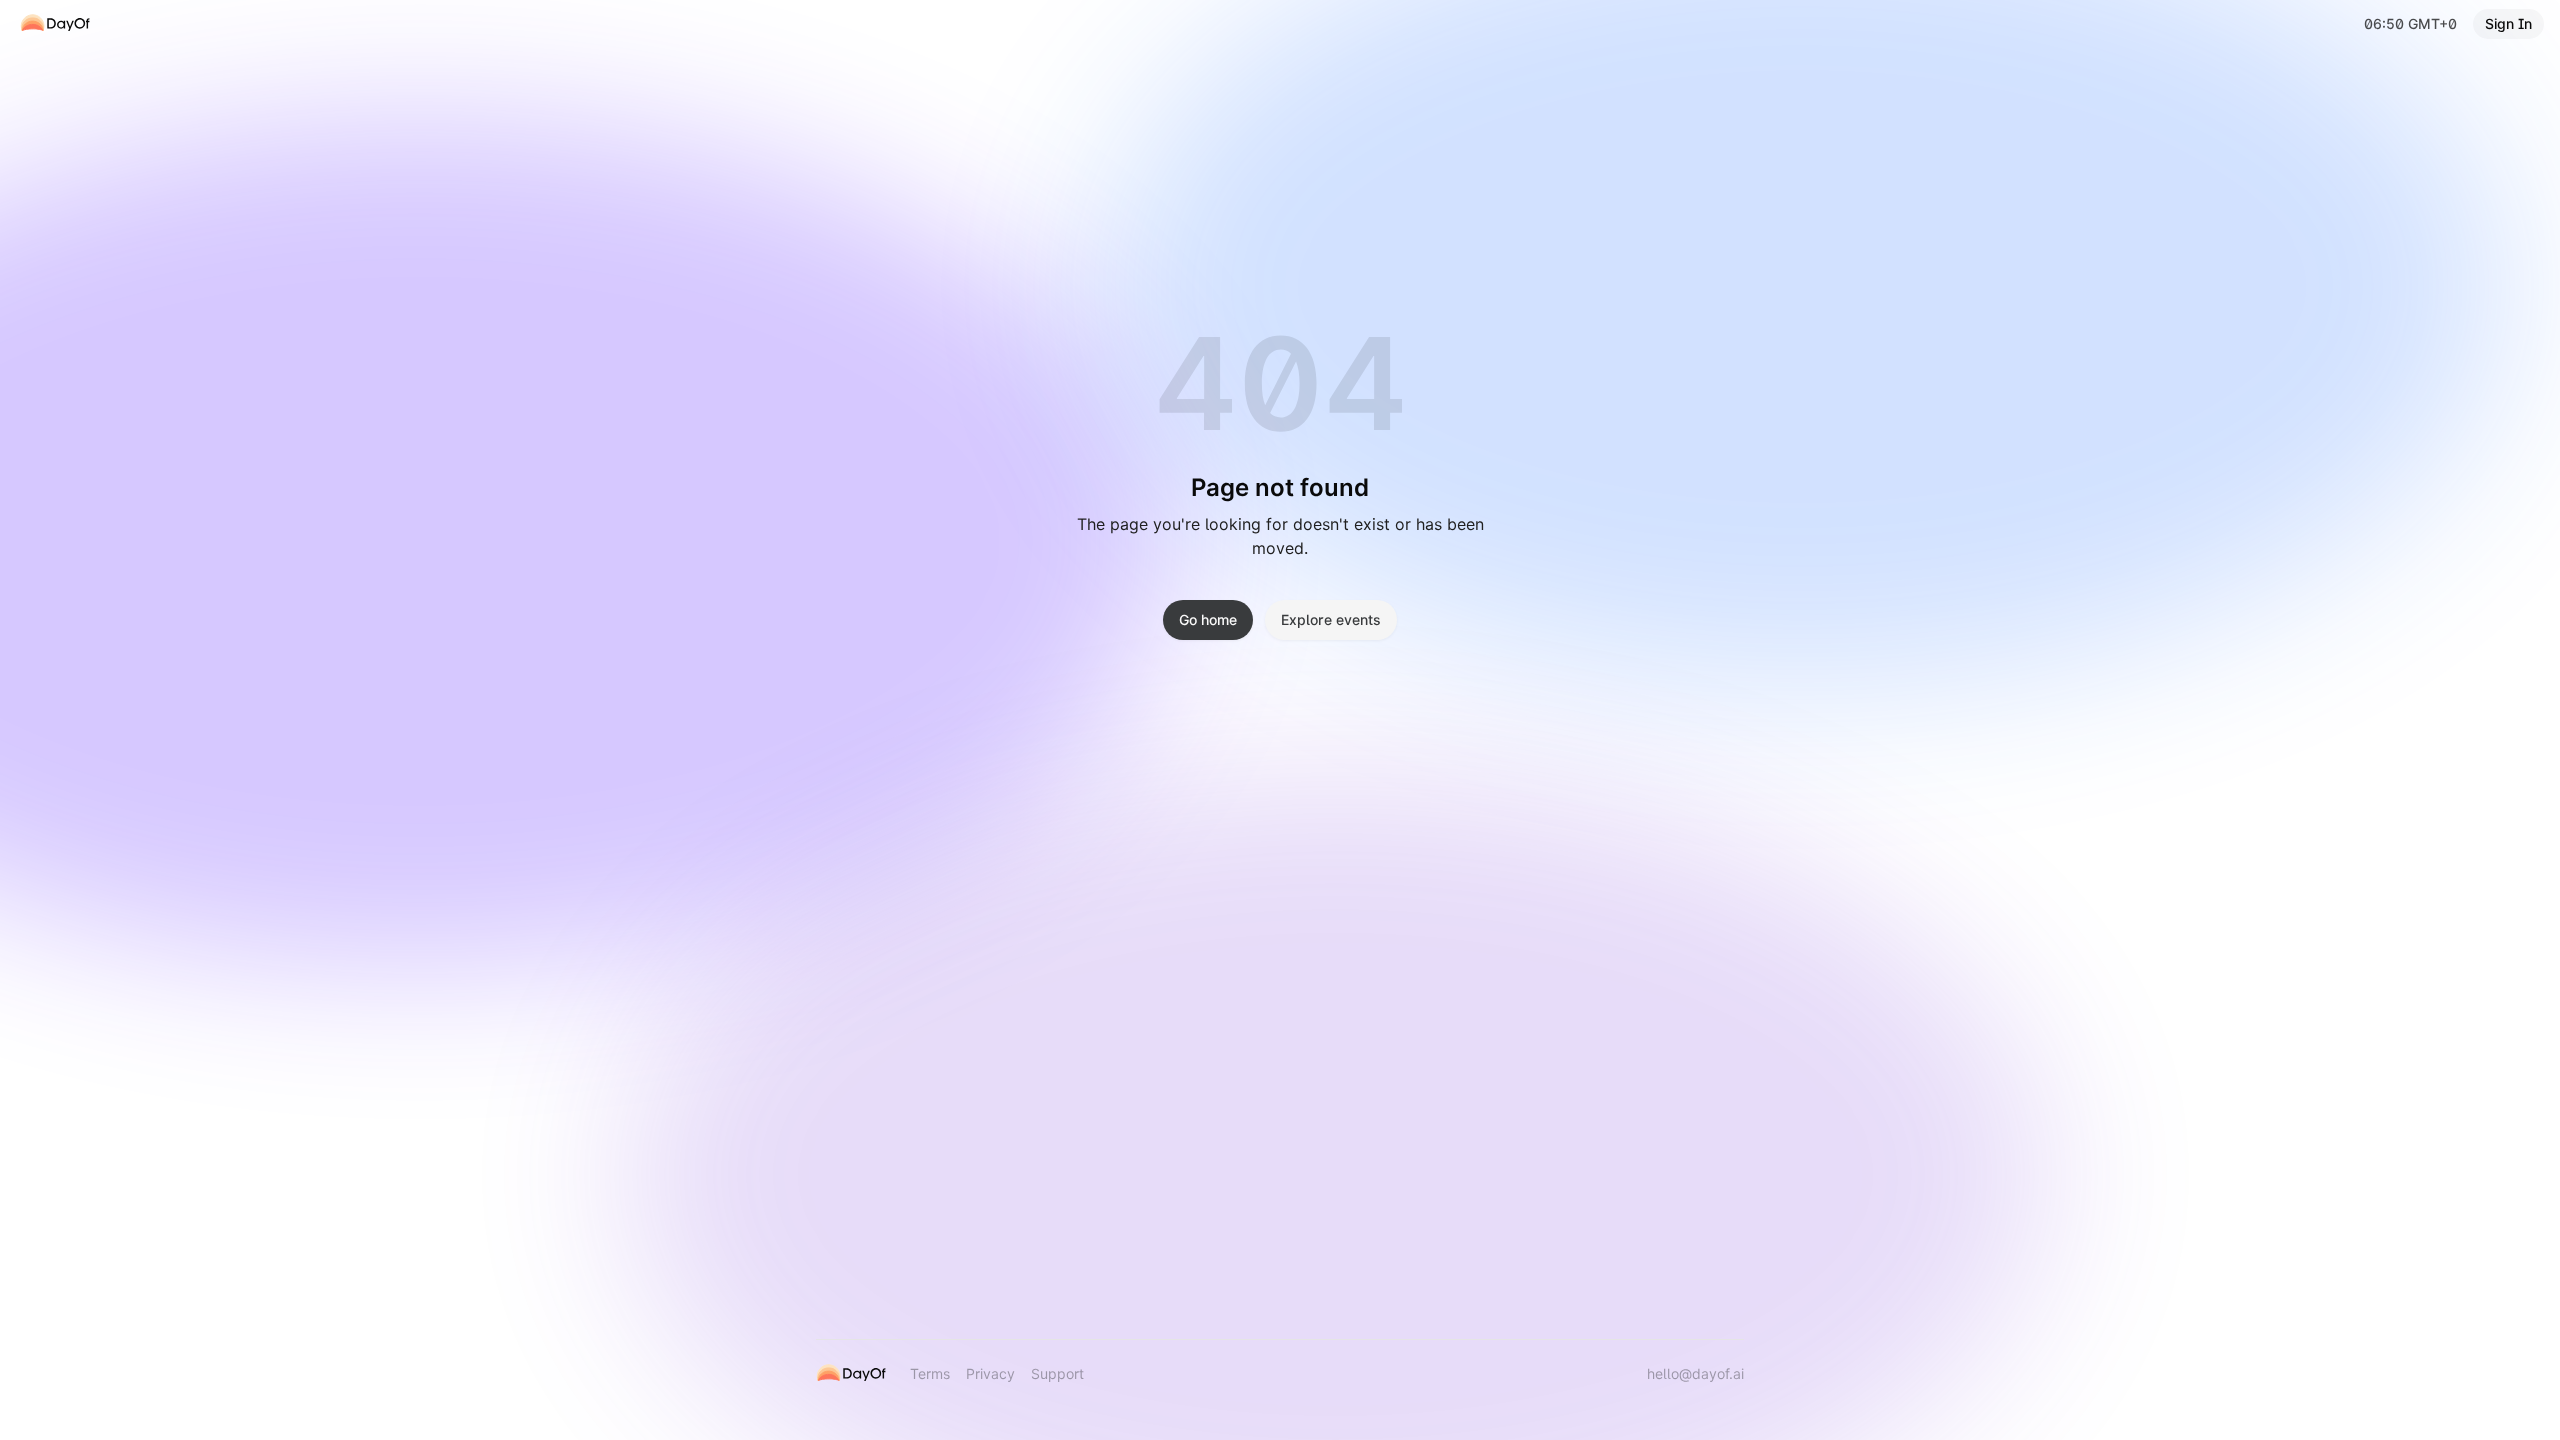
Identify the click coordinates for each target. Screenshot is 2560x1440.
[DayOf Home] (55, 24)
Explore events (1331, 619)
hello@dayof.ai (1695, 1373)
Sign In (2508, 23)
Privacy (990, 1373)
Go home (1208, 619)
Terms (930, 1373)
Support (1057, 1373)
